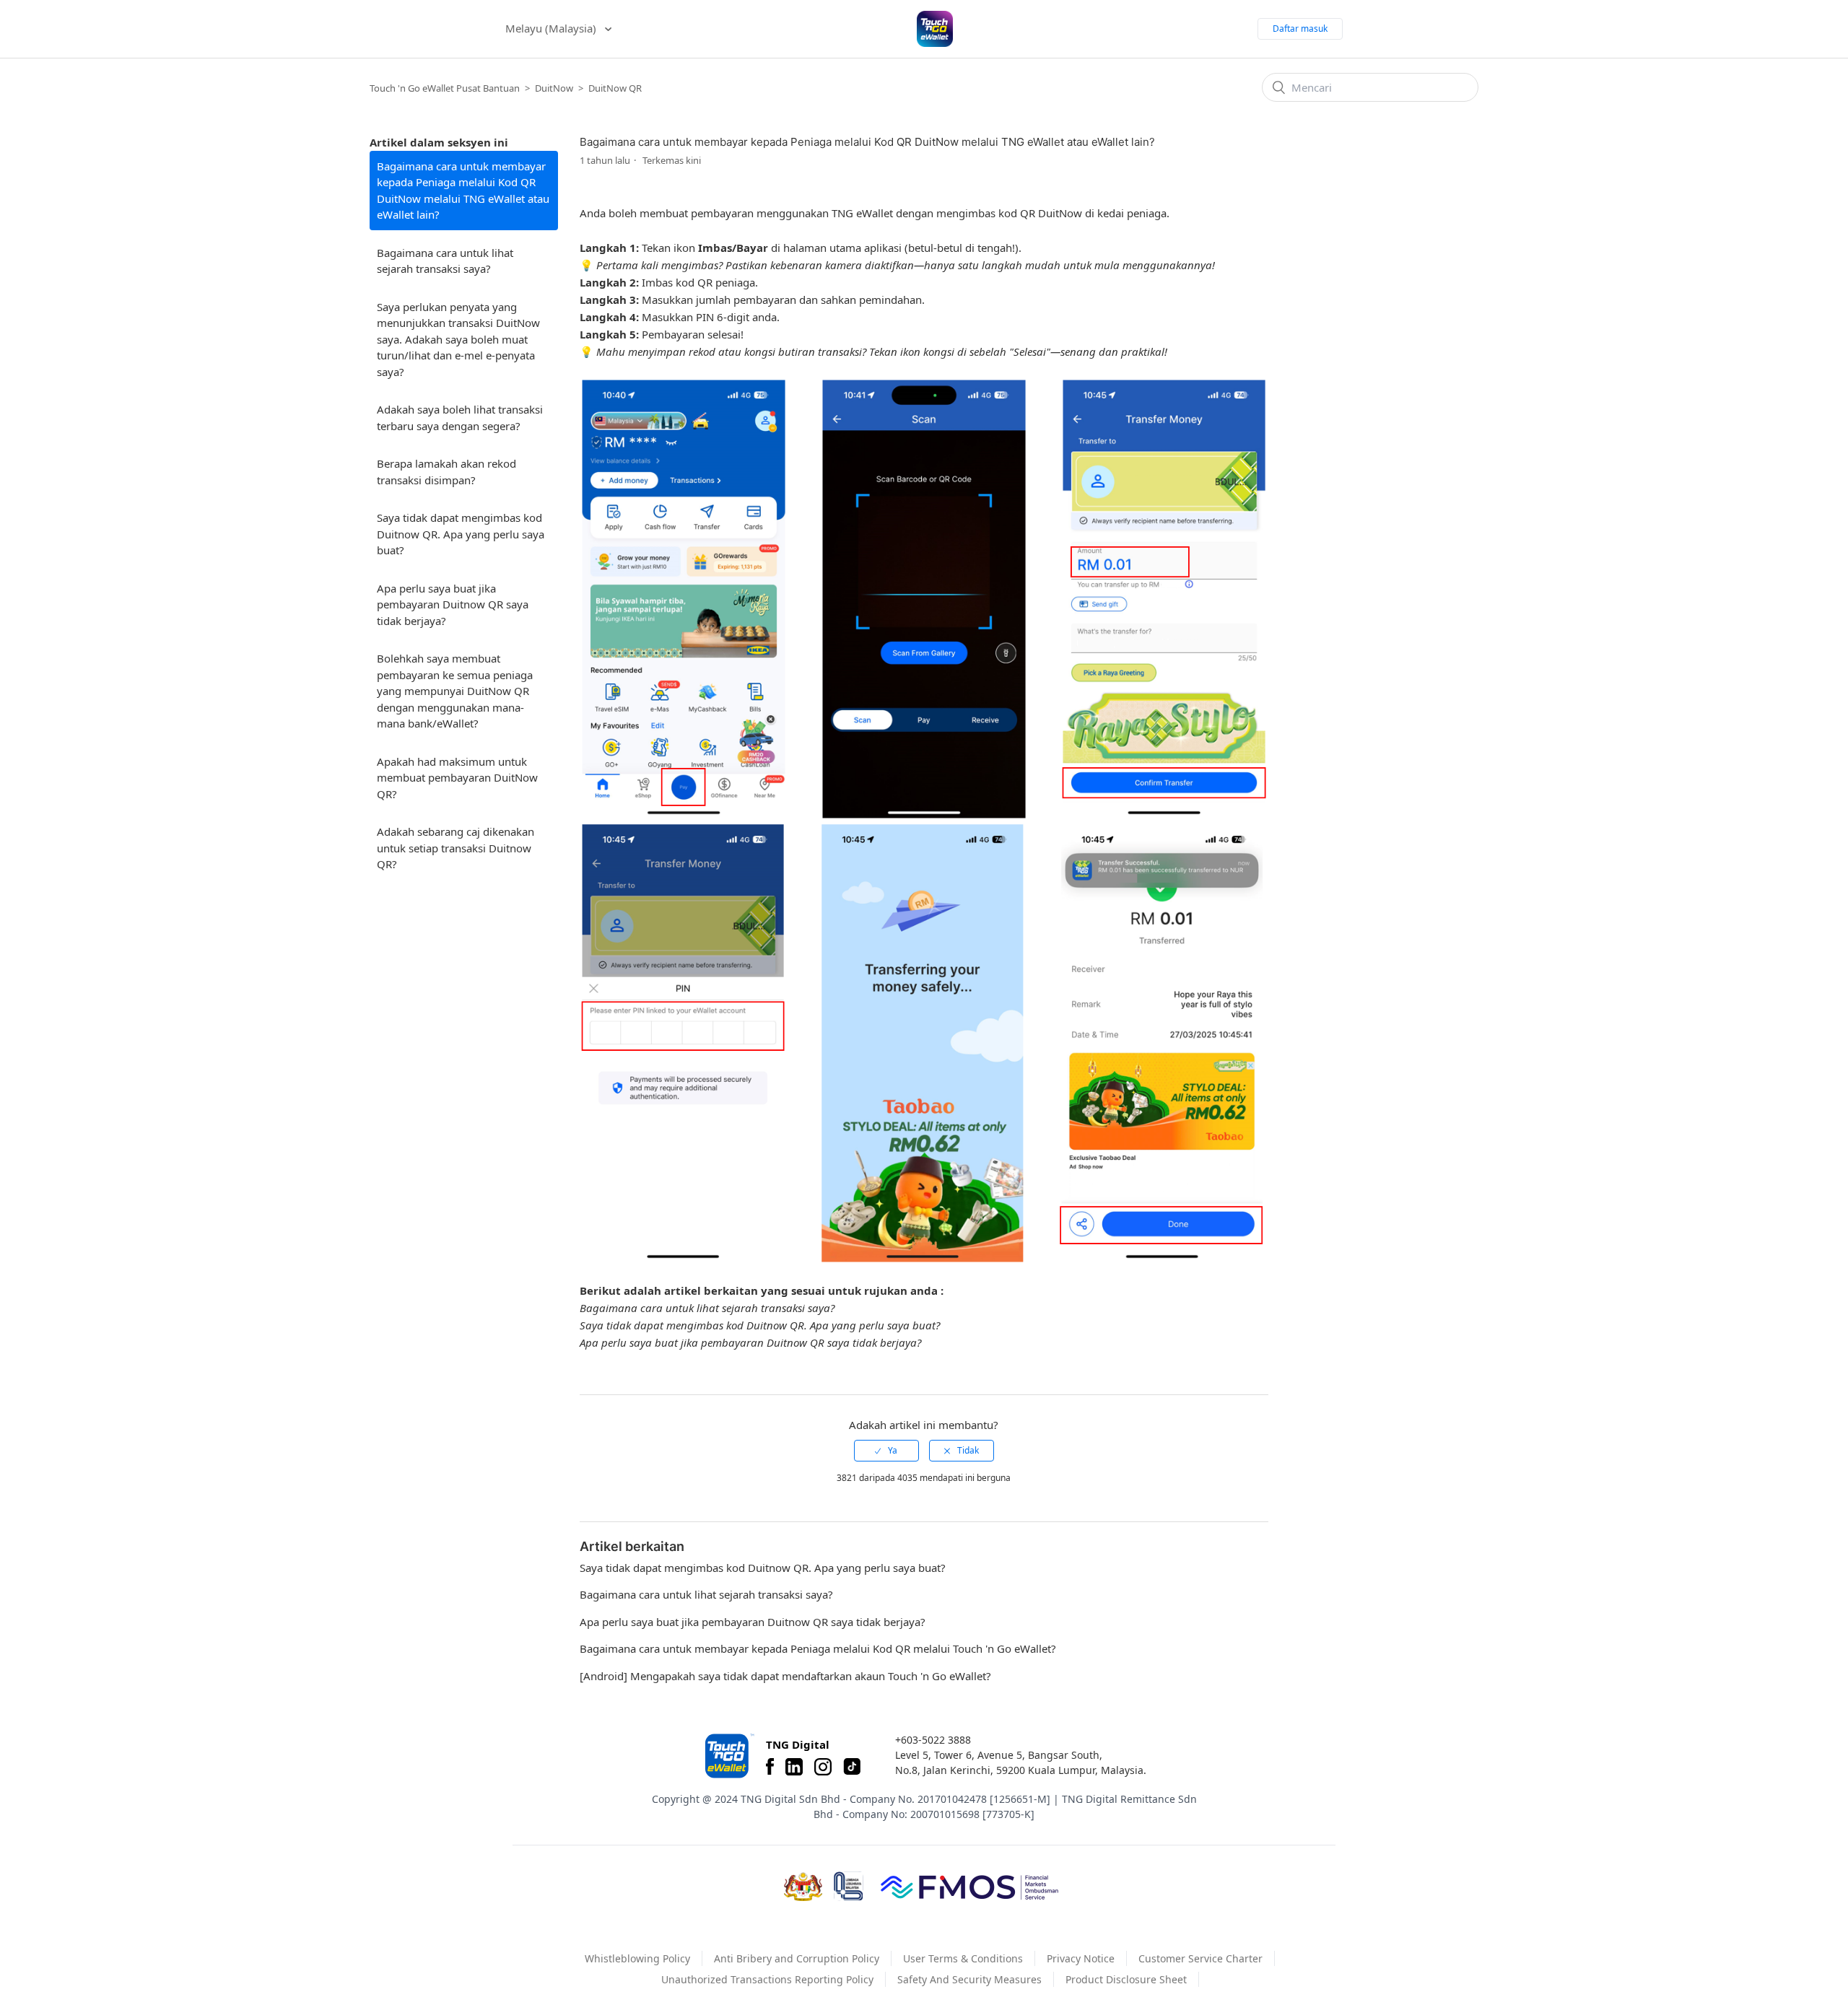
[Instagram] (823, 1767)
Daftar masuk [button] (1300, 29)
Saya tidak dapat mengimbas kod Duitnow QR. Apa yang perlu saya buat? (461, 534)
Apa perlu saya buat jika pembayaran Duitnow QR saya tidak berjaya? (453, 604)
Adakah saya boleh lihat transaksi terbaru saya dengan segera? (460, 418)
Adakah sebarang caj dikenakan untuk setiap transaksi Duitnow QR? (456, 848)
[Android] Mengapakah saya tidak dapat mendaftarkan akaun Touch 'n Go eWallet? (785, 1676)
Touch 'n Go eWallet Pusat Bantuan (445, 88)
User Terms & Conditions (963, 1958)
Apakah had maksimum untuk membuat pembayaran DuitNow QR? (457, 778)
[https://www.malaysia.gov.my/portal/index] (803, 1887)
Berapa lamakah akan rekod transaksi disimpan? (446, 472)
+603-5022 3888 (933, 1740)
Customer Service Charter (1200, 1958)
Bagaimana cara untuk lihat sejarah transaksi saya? (445, 261)
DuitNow (554, 88)
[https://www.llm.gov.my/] (849, 1886)
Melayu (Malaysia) (552, 28)
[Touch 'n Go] (728, 1756)
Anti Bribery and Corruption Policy (797, 1958)
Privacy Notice (1081, 1958)
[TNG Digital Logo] (935, 29)
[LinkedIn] (794, 1767)
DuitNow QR (615, 88)
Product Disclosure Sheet (1126, 1979)
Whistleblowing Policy (637, 1958)
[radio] (886, 1451)
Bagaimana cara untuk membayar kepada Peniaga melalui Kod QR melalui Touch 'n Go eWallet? (818, 1648)
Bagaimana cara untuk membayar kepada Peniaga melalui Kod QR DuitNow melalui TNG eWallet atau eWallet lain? (463, 191)
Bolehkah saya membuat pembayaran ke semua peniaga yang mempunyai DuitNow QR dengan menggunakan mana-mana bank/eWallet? (455, 691)
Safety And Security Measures (969, 1979)
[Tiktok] (852, 1767)
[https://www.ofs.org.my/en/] (969, 1887)
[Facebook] (770, 1767)
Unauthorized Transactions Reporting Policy (767, 1979)
